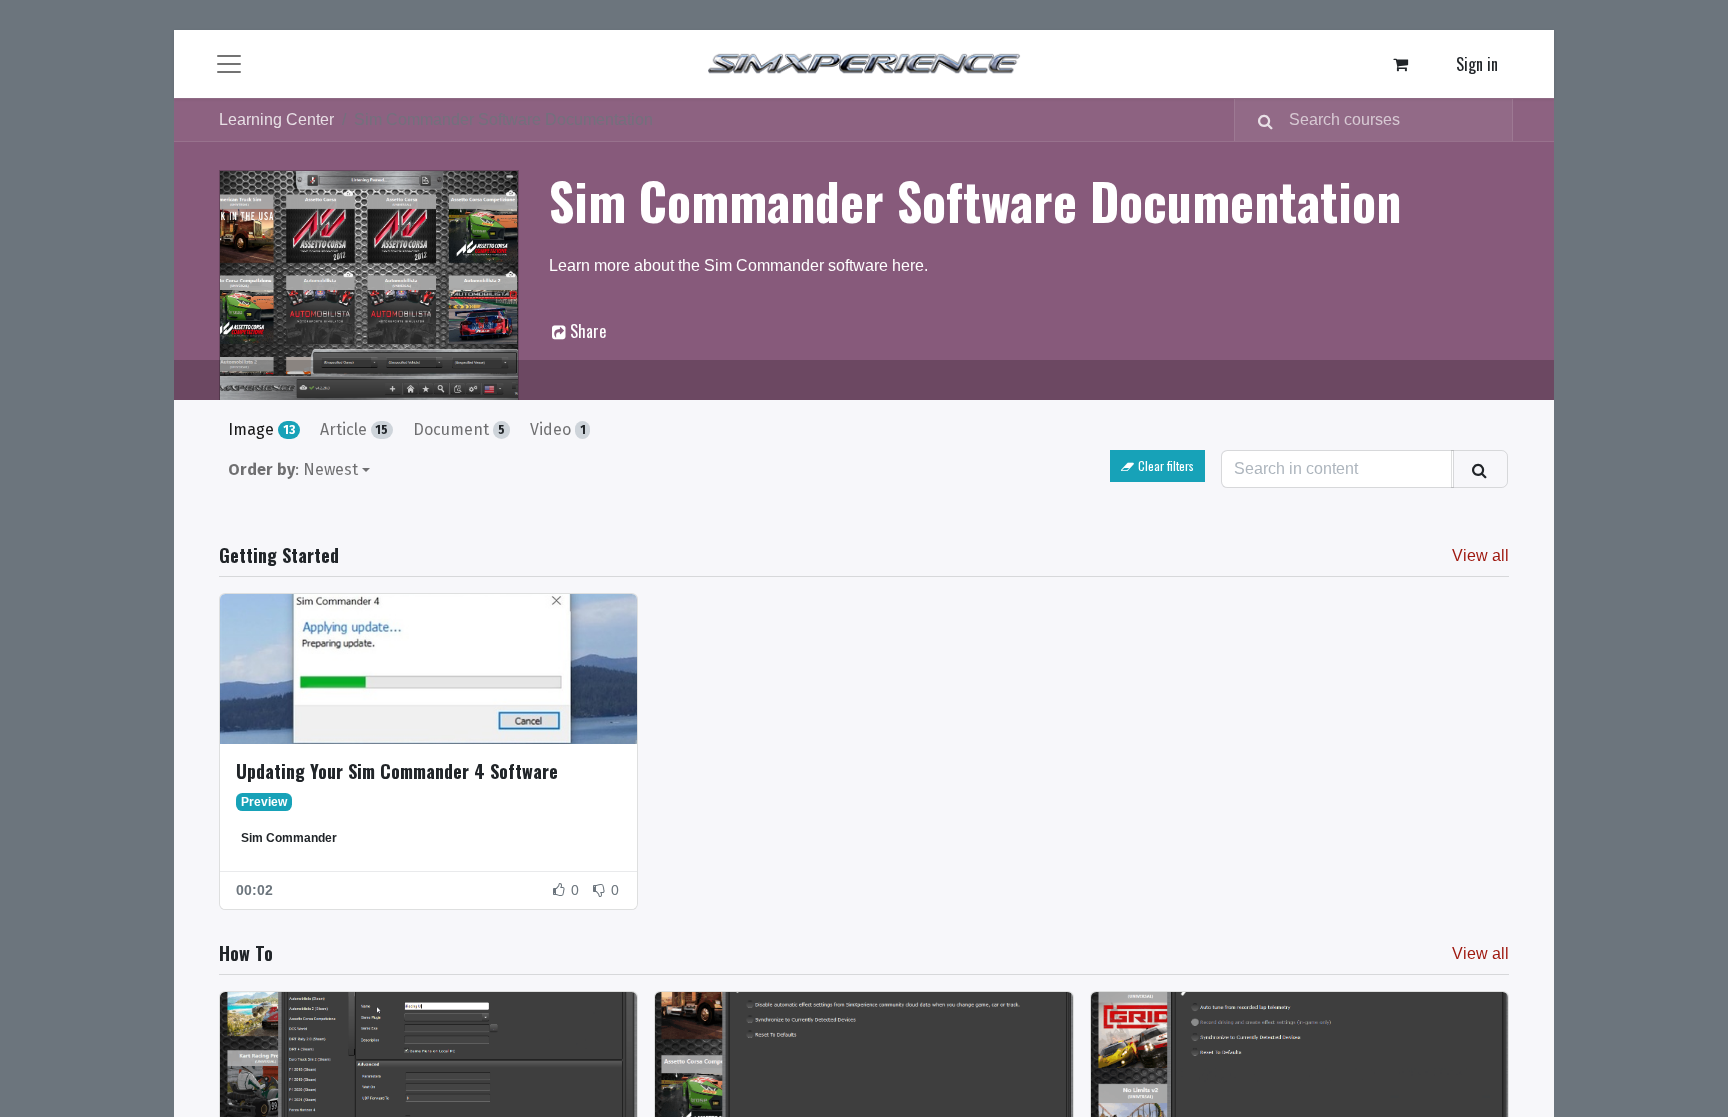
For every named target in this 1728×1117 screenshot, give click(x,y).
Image (261, 429)
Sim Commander (289, 838)
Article (354, 429)
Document (459, 429)
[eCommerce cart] (1401, 64)
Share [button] (586, 331)
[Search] (1257, 120)
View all (1480, 555)
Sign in (1477, 64)
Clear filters (1166, 465)
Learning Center (276, 119)
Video (558, 429)
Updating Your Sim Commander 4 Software (397, 771)
